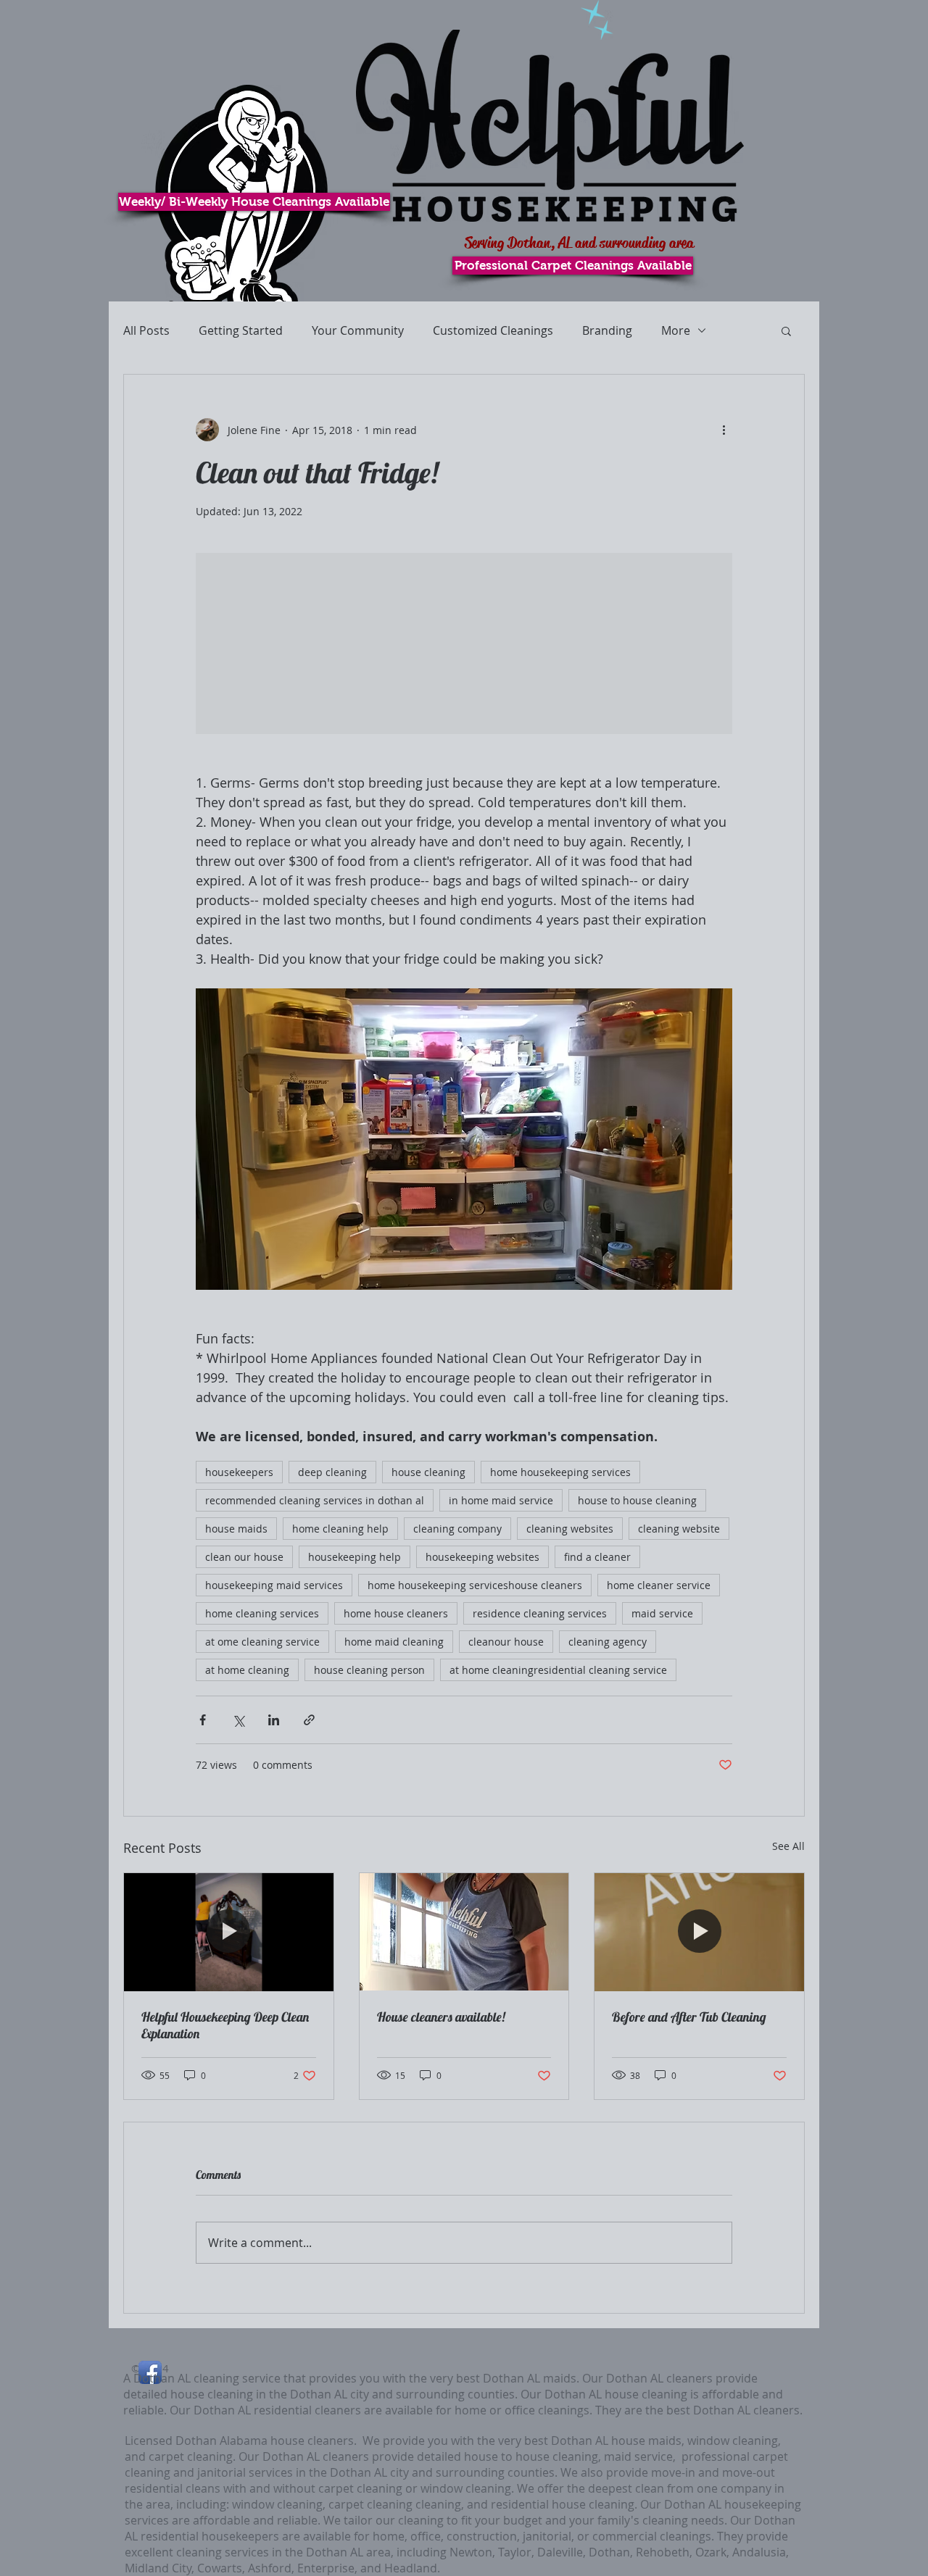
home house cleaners (396, 1613)
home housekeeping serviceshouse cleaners (475, 1585)
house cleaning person (369, 1670)
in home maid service (501, 1500)
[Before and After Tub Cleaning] (699, 1932)
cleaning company (457, 1529)
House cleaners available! (441, 2017)
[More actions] (724, 430)
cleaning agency (608, 1642)
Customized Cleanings (493, 330)
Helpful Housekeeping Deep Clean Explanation (225, 2025)
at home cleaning (247, 1670)
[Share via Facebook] (203, 1720)
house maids (236, 1529)
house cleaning (428, 1472)
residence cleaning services (540, 1613)
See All (788, 1846)
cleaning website (679, 1529)
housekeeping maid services (274, 1585)
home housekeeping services (560, 1472)
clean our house (244, 1557)
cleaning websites (570, 1529)
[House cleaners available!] (464, 1932)
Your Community (358, 330)
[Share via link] (309, 1720)
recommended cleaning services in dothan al (315, 1500)
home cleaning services (262, 1613)
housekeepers (239, 1472)
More (676, 330)
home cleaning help (340, 1529)
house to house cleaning (637, 1500)
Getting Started (241, 330)
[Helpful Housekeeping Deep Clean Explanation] (229, 1932)
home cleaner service (659, 1585)
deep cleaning (332, 1472)
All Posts (146, 330)
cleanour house (506, 1642)
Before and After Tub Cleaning (689, 2017)
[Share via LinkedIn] (274, 1720)
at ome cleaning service (262, 1642)
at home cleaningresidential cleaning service (558, 1670)
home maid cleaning (394, 1642)
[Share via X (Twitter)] (238, 1720)
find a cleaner (597, 1557)
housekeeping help (355, 1557)
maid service (662, 1613)
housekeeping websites (482, 1557)
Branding (607, 330)
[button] (786, 330)
